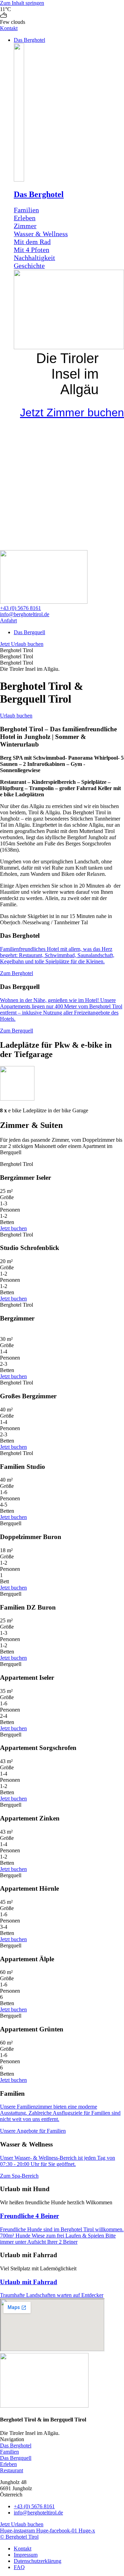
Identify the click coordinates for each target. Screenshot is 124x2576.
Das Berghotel (39, 194)
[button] (69, 40)
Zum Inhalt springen (22, 3)
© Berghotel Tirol (19, 2537)
